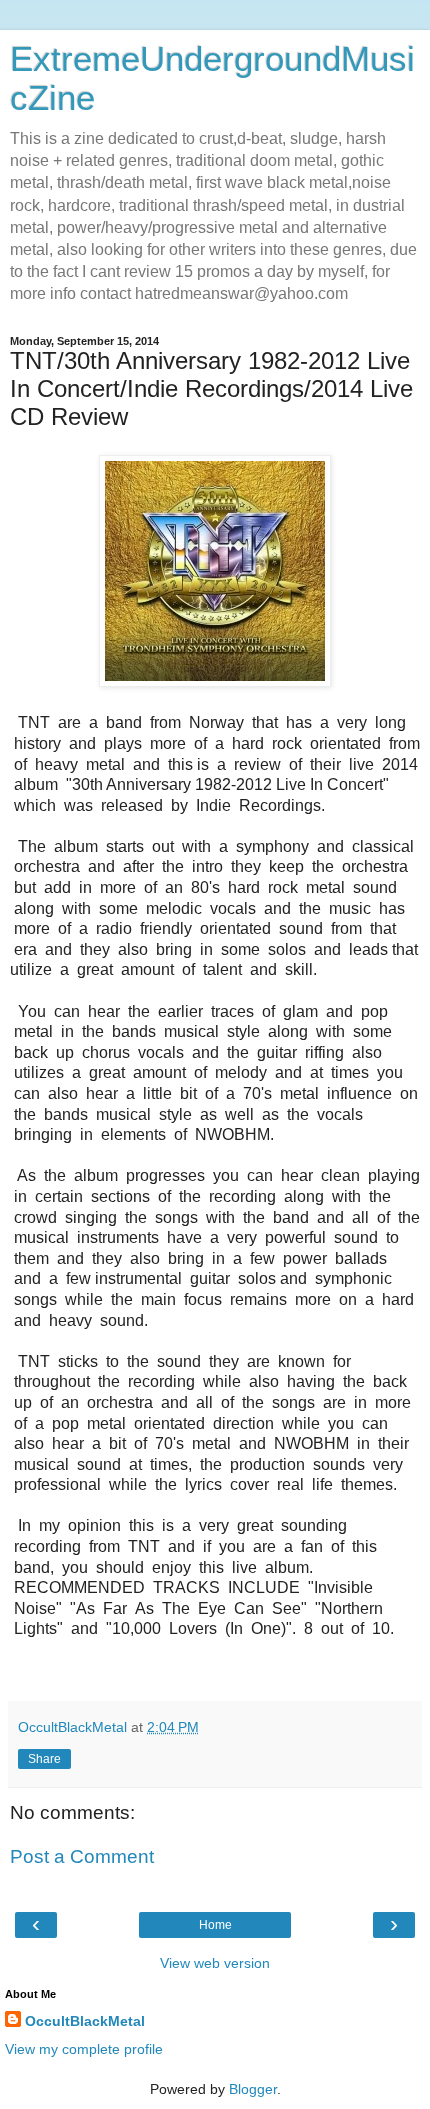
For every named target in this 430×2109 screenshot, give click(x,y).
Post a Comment (82, 1856)
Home (215, 1925)
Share (44, 1759)
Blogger (253, 2089)
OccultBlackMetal (85, 2021)
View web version (215, 1963)
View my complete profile (84, 2049)
